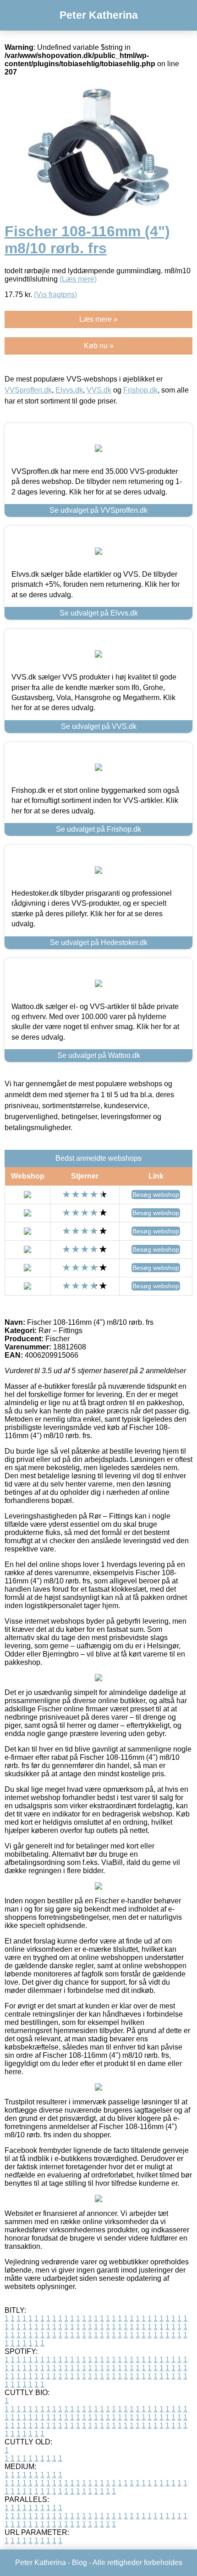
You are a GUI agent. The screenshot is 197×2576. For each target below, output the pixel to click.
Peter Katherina (99, 15)
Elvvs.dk (69, 390)
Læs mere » (98, 319)
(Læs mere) (78, 279)
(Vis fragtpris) (55, 295)
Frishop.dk (140, 390)
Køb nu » (99, 346)
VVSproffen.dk (28, 390)
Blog (79, 2563)
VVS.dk (99, 390)
